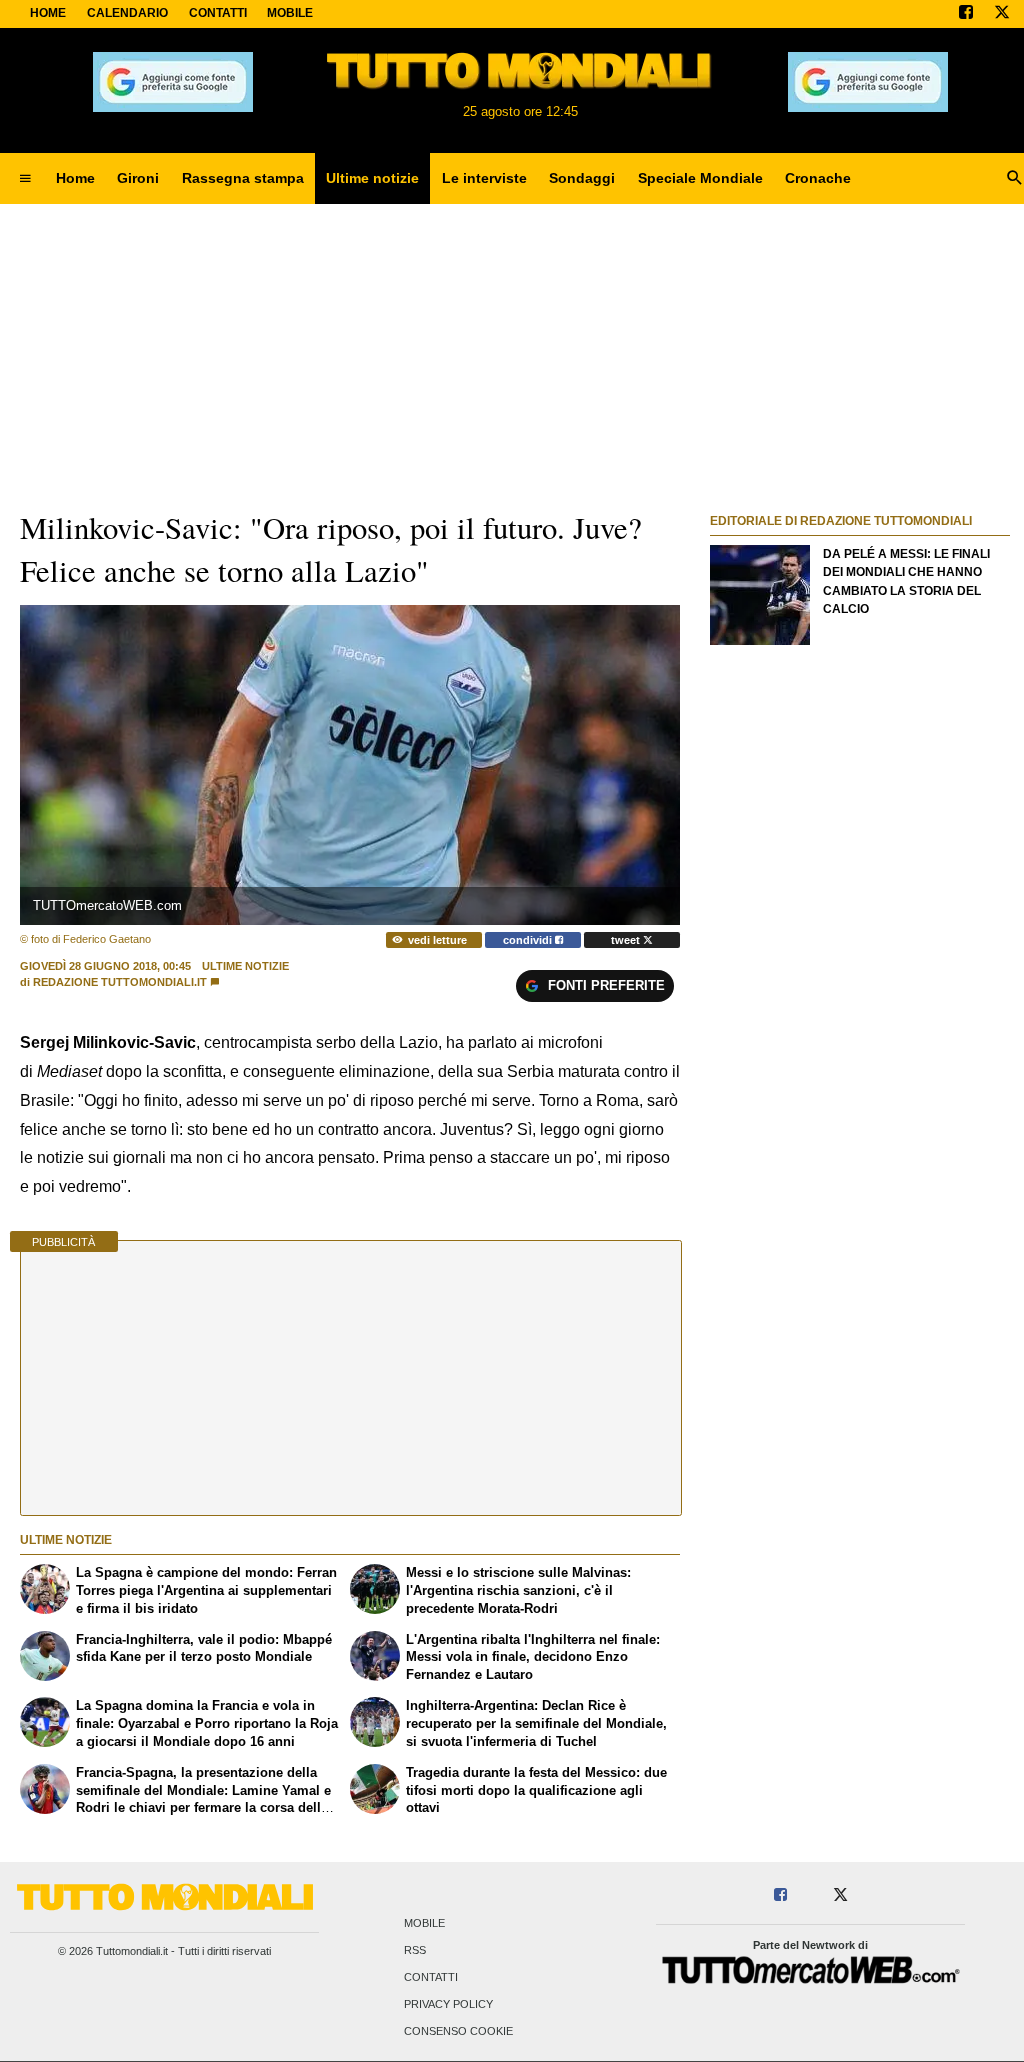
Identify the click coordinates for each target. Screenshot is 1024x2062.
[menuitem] (25, 179)
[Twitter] (1002, 14)
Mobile (424, 1923)
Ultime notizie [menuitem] (372, 178)
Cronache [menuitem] (818, 178)
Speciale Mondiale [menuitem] (700, 178)
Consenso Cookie (458, 2032)
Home (48, 13)
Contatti (431, 1977)
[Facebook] (966, 14)
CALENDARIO (127, 13)
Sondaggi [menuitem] (582, 178)
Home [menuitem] (75, 178)
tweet (627, 940)
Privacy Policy (448, 2005)
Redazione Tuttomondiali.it (120, 982)
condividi (529, 940)
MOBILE (290, 13)
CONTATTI (218, 13)
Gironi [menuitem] (138, 178)
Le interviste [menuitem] (484, 178)
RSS (415, 1950)
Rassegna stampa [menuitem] (243, 178)
